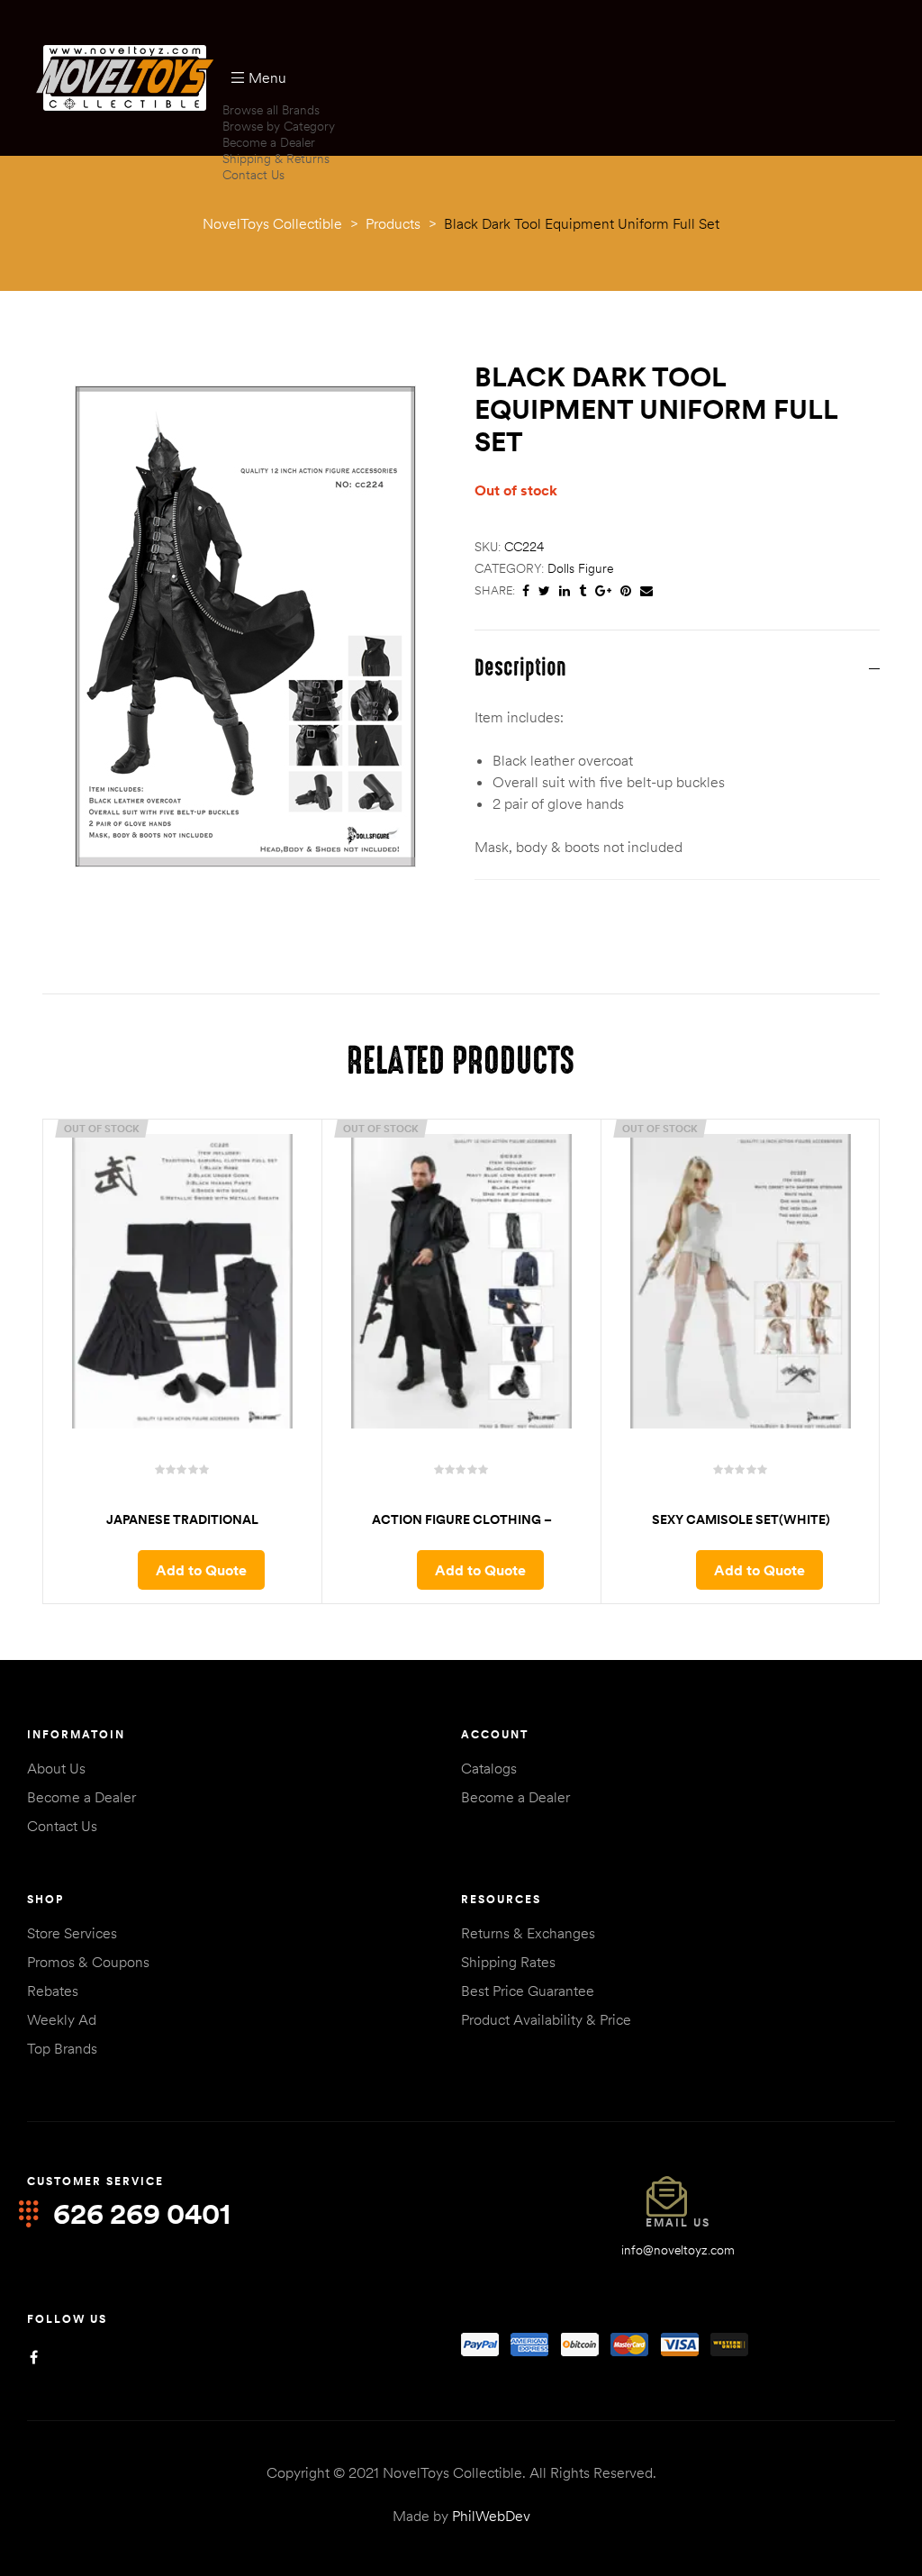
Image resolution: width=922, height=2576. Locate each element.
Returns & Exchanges (528, 1933)
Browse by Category (279, 126)
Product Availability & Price (546, 2019)
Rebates (53, 1991)
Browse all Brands (271, 110)
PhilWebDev (491, 2516)
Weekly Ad (62, 2019)
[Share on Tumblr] (583, 591)
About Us (56, 1768)
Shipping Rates (508, 1962)
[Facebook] (34, 2357)
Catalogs (489, 1768)
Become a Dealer (269, 142)
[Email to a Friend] (646, 591)
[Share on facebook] (526, 591)
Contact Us (253, 175)
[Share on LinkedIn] (565, 591)
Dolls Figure (580, 568)
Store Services (72, 1933)
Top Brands (62, 2048)
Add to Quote (201, 1570)
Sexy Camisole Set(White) (741, 1519)
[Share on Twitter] (544, 591)
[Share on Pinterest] (626, 591)
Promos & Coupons (88, 1962)
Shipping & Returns (276, 159)
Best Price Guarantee (528, 1991)
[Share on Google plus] (603, 591)
